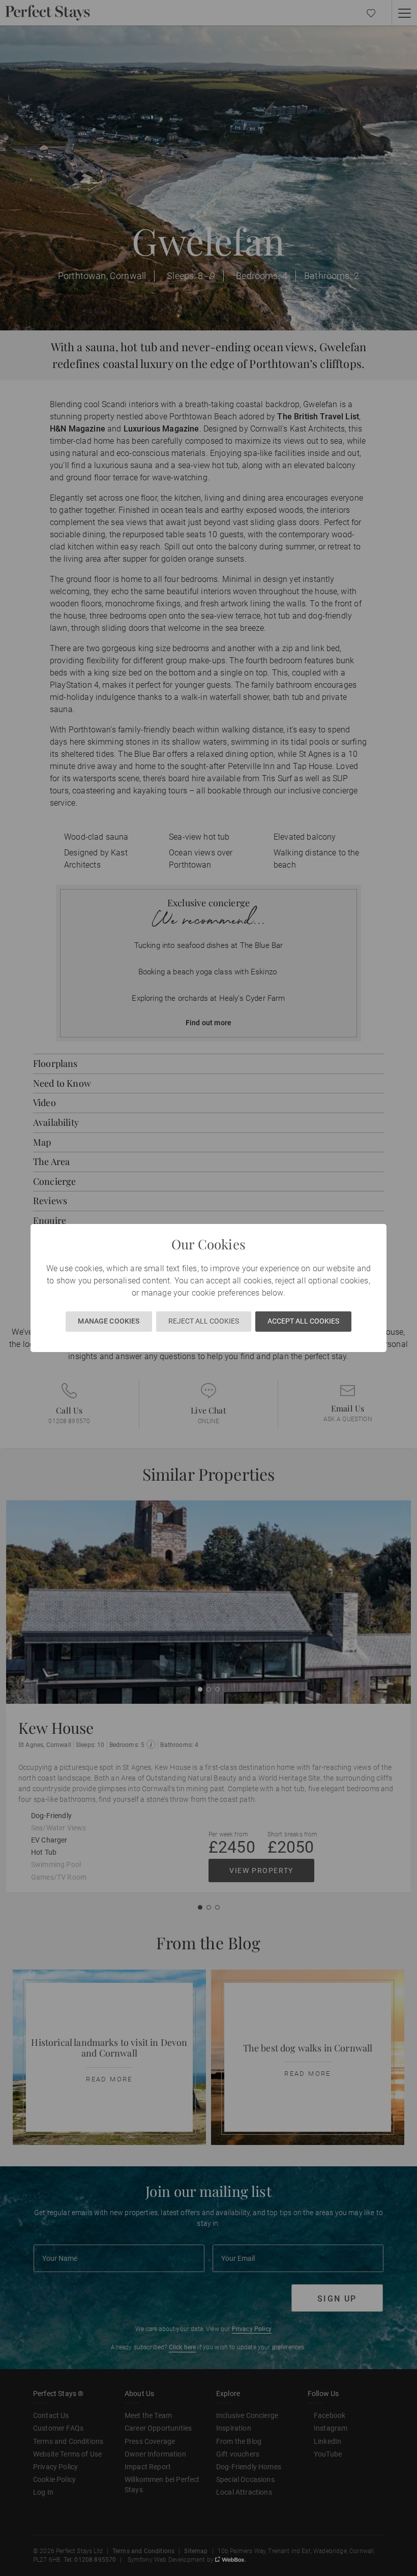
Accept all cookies (303, 1321)
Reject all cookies (204, 1321)
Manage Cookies (109, 1321)
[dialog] (208, 1288)
